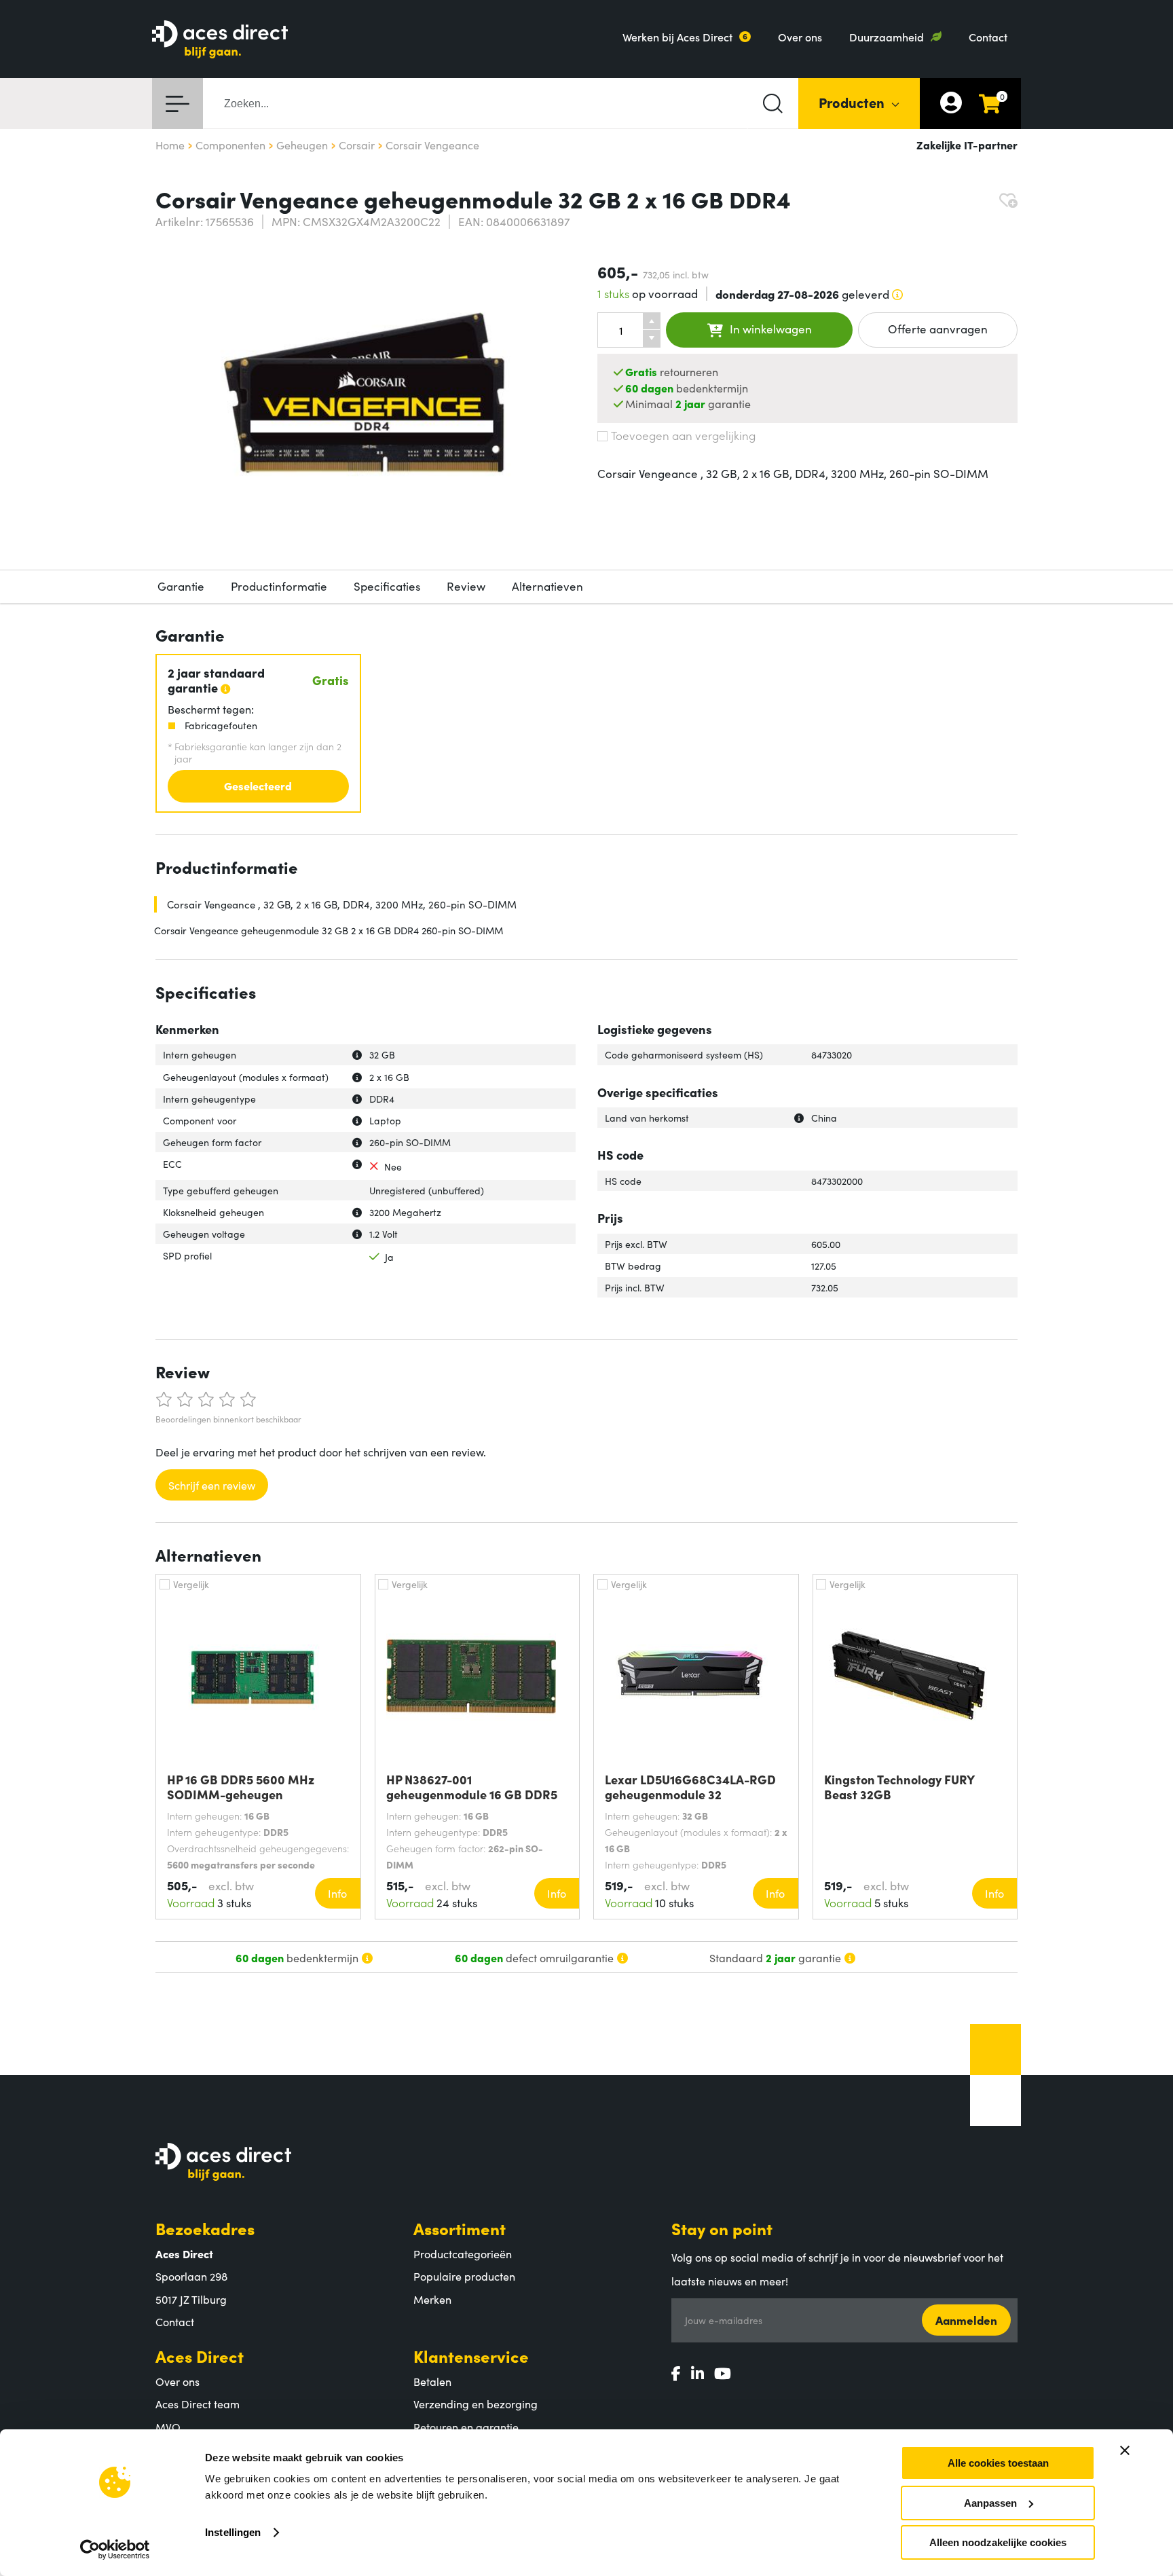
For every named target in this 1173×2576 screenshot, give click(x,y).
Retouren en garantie (466, 2427)
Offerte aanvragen (938, 329)
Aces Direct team (198, 2404)
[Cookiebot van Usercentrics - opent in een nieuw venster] (115, 2550)
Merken (432, 2299)
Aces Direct (200, 2356)
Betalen (432, 2381)
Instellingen (233, 2532)
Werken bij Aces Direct (677, 37)
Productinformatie (279, 586)
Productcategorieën (463, 2253)
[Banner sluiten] (1125, 2450)
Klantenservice (471, 2356)
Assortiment (460, 2228)
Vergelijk (191, 1584)
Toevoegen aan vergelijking (683, 435)
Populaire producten (464, 2276)
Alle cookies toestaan (998, 2463)
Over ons (800, 37)
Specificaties (387, 586)
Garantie (181, 586)
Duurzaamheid (887, 37)
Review (466, 586)
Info (337, 1893)
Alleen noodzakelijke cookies (998, 2542)
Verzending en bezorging (476, 2404)
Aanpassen (990, 2503)
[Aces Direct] (220, 40)
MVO (168, 2427)
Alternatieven (547, 586)
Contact (988, 37)
